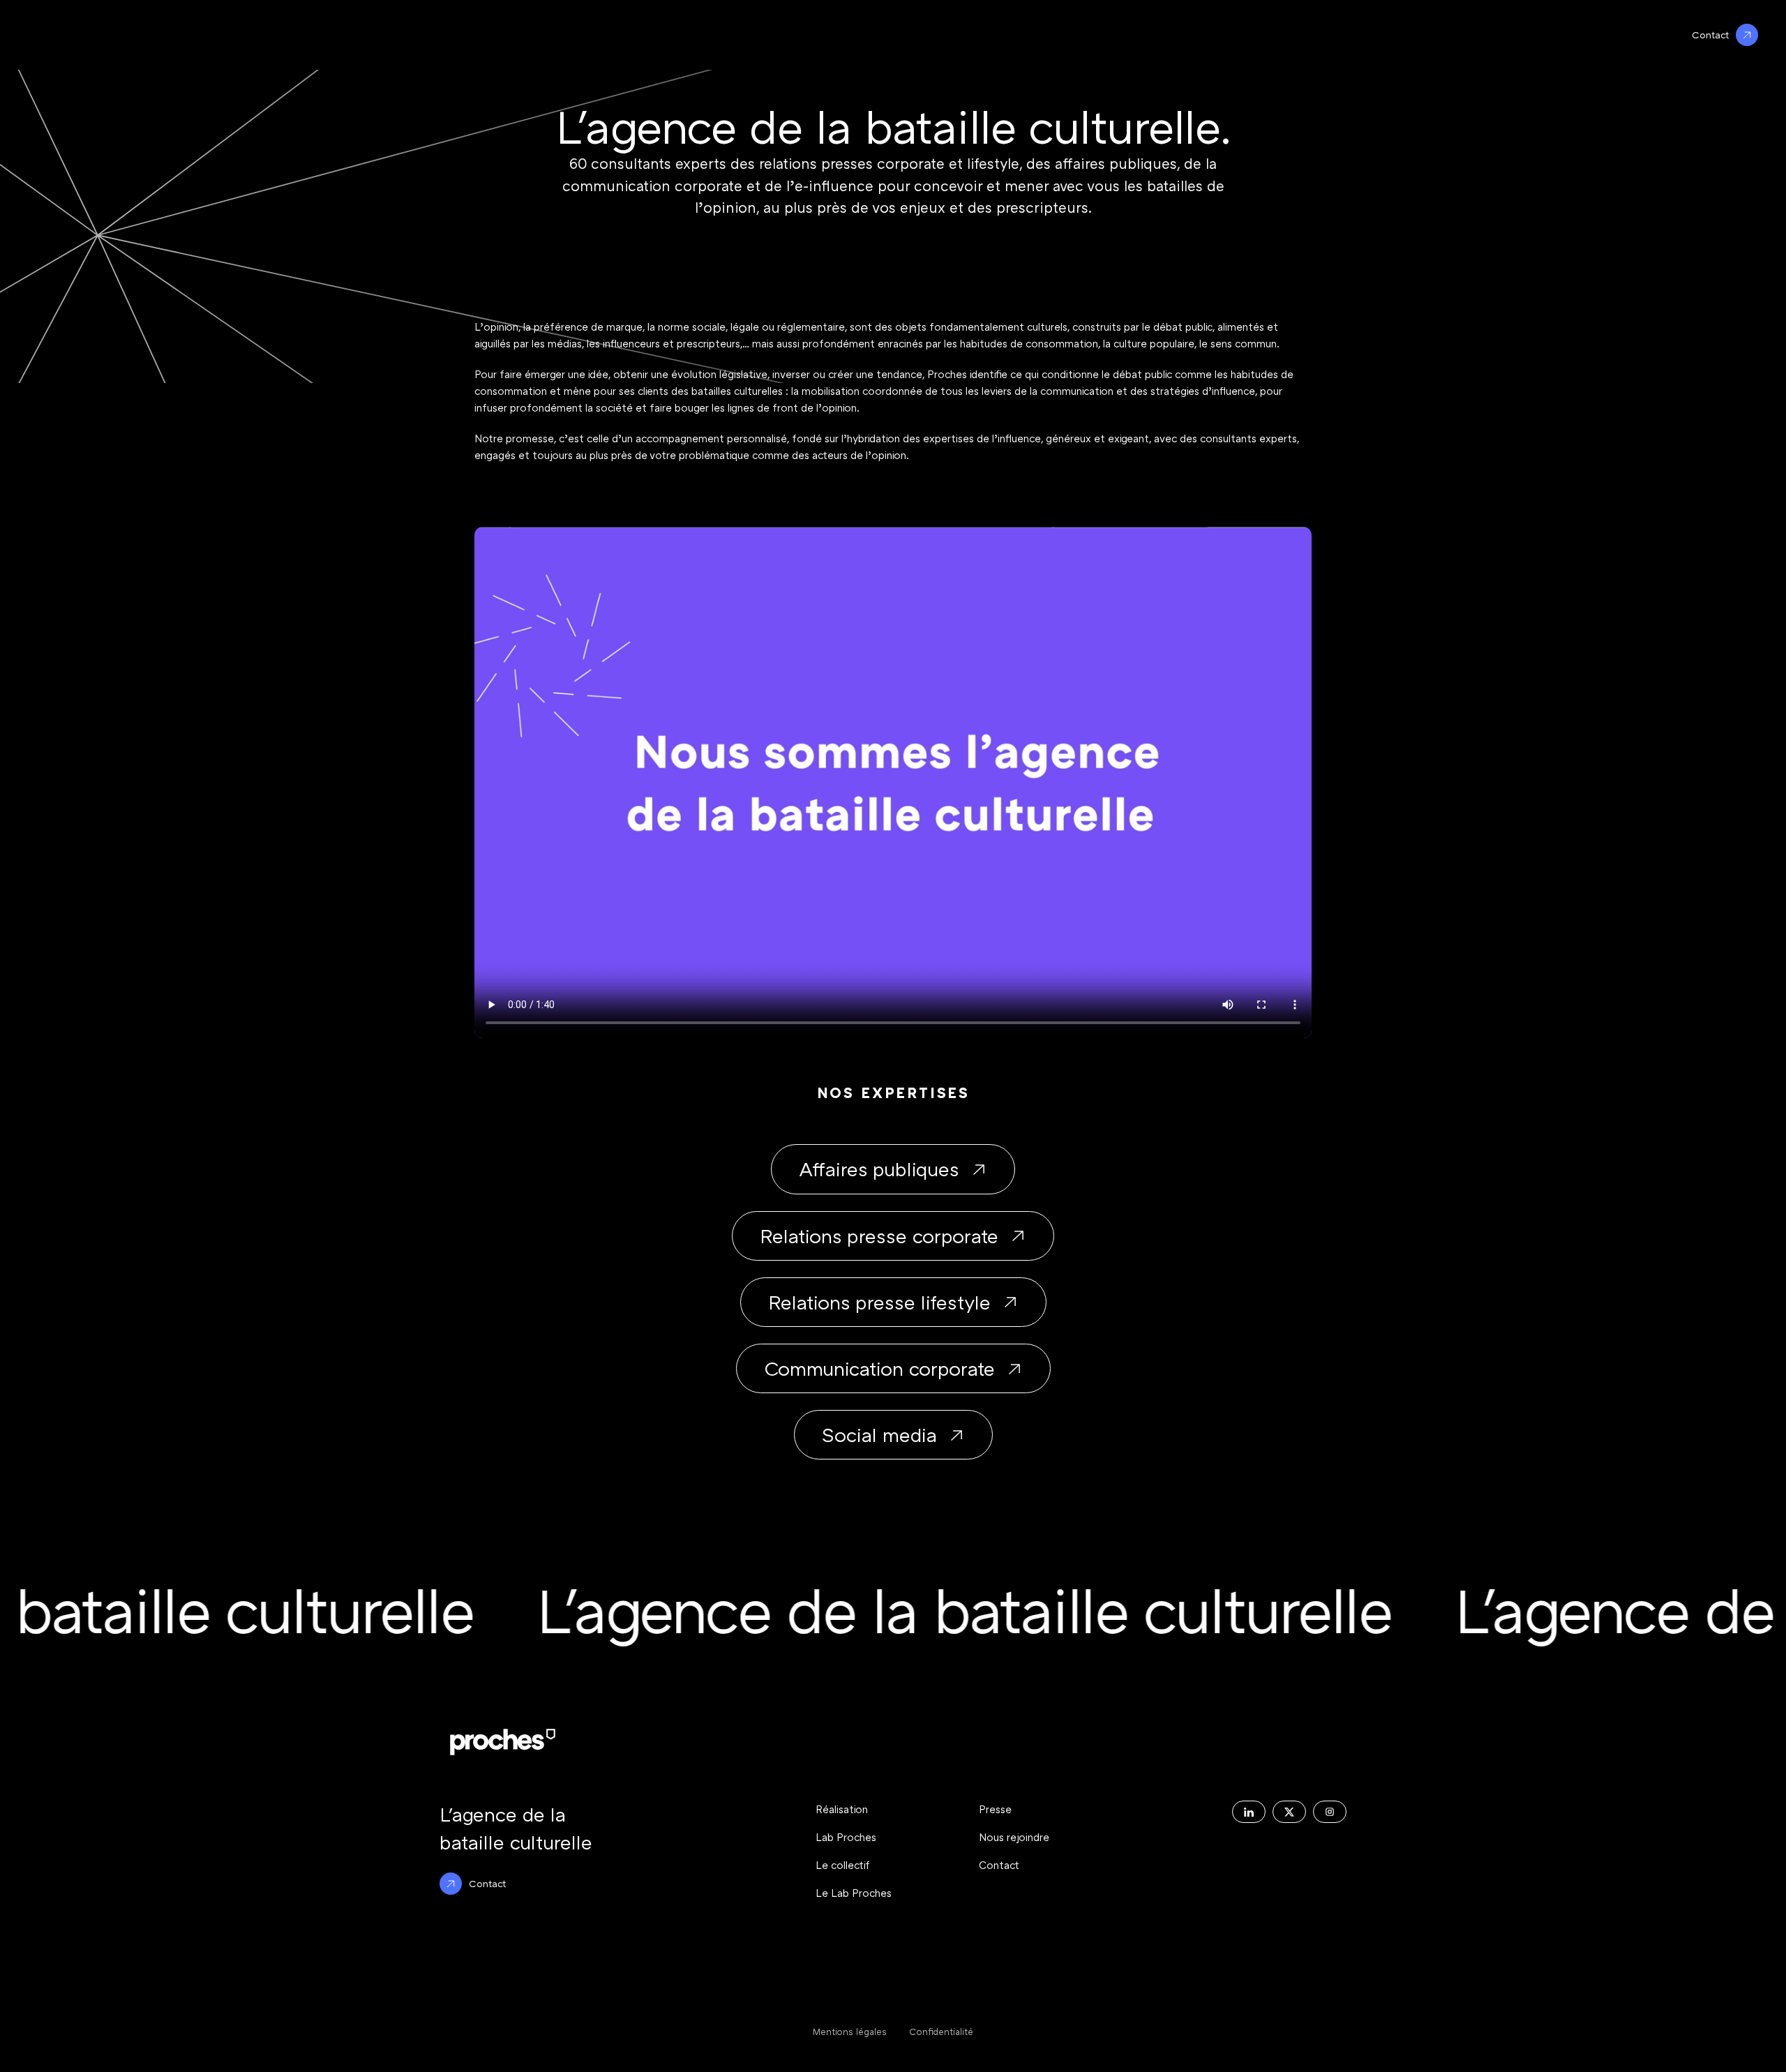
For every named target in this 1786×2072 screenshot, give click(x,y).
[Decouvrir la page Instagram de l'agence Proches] (1330, 1812)
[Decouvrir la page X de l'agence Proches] (1289, 1812)
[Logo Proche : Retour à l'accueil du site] (503, 1742)
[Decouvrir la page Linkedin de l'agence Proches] (1249, 1812)
